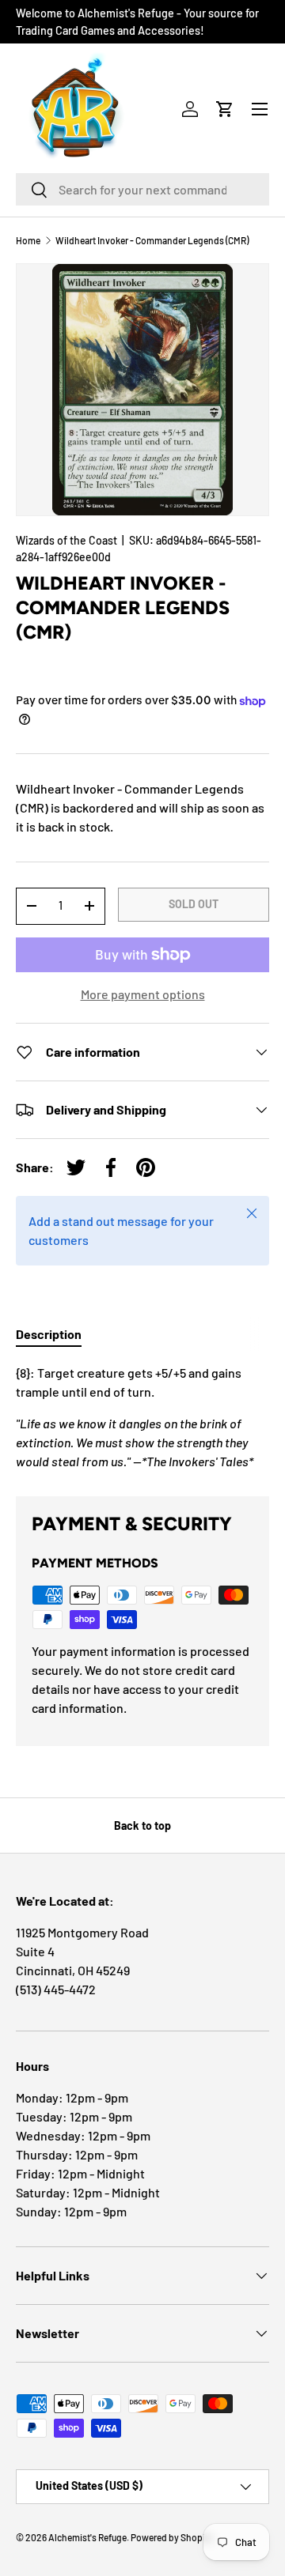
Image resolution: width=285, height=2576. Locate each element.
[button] (225, 109)
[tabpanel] (142, 1417)
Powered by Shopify (172, 2537)
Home (28, 240)
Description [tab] (49, 1334)
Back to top (142, 1825)
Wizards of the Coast (66, 540)
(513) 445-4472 (56, 1989)
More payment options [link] (143, 994)
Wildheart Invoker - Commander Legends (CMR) (152, 240)
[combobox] (142, 189)
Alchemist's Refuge (87, 2537)
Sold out (194, 904)
